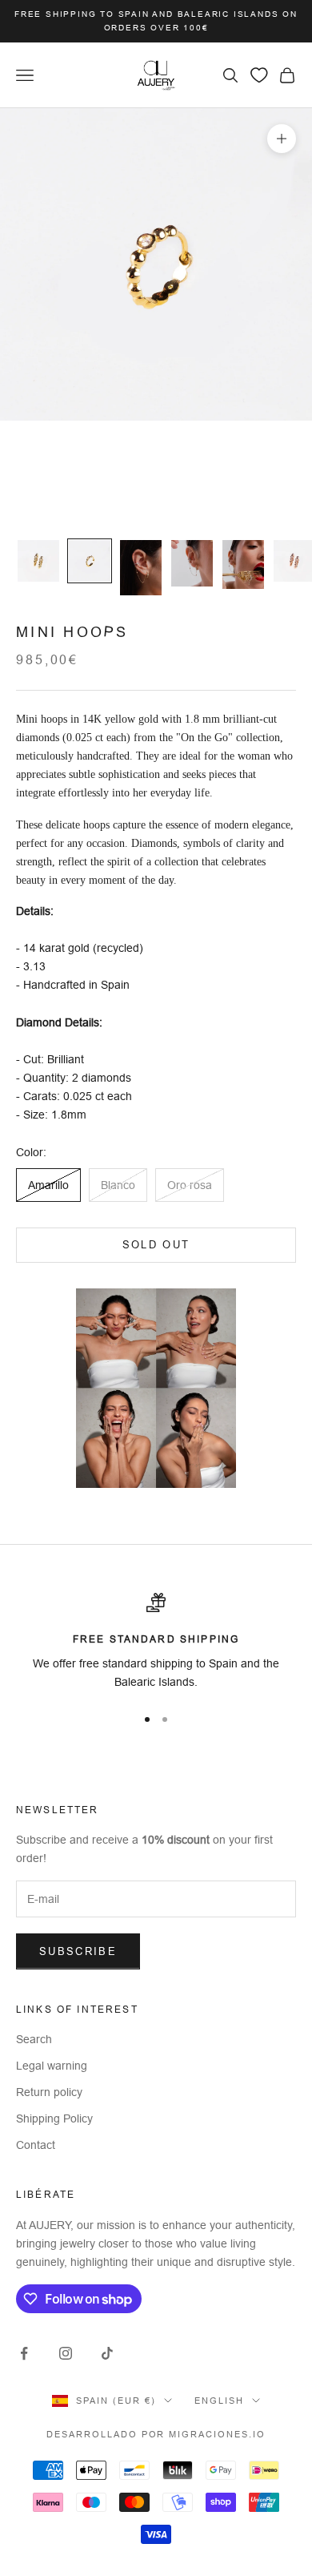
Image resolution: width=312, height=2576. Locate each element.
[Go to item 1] (38, 561)
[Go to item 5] (243, 564)
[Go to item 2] (90, 561)
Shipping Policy (54, 2118)
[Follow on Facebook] (24, 2353)
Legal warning (52, 2066)
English (219, 2401)
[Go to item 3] (141, 567)
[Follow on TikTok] (107, 2353)
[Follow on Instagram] (66, 2353)
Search (34, 2039)
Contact (36, 2145)
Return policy (49, 2092)
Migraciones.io (217, 2434)
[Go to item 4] (192, 563)
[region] (156, 1642)
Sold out (156, 1244)
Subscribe (78, 1951)
